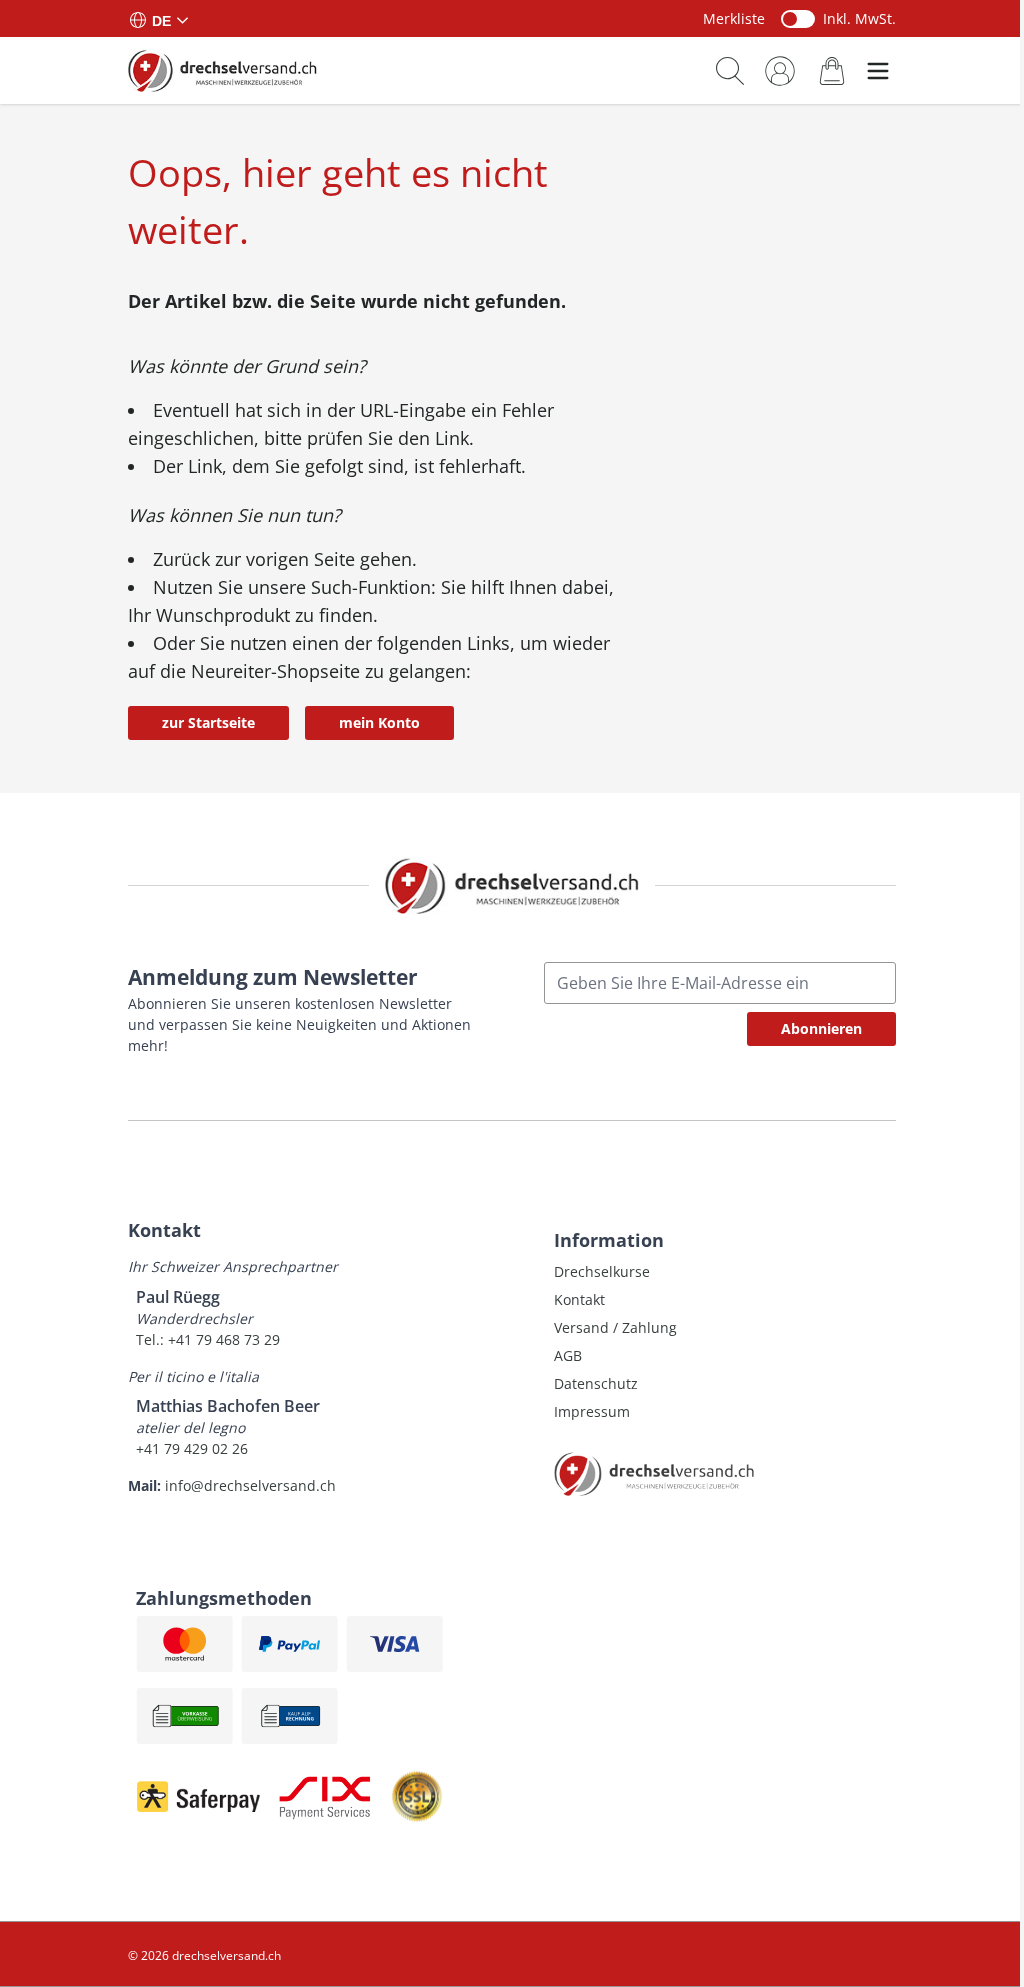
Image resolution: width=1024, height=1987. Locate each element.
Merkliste (734, 18)
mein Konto (379, 722)
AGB (568, 1355)
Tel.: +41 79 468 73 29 (208, 1339)
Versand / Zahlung (615, 1327)
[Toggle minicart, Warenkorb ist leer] (832, 70)
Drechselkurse (602, 1271)
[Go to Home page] (222, 70)
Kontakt (579, 1299)
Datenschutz (596, 1383)
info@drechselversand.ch (250, 1485)
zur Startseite (208, 722)
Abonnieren (821, 1028)
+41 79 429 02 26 (192, 1448)
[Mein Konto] (780, 71)
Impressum (592, 1411)
